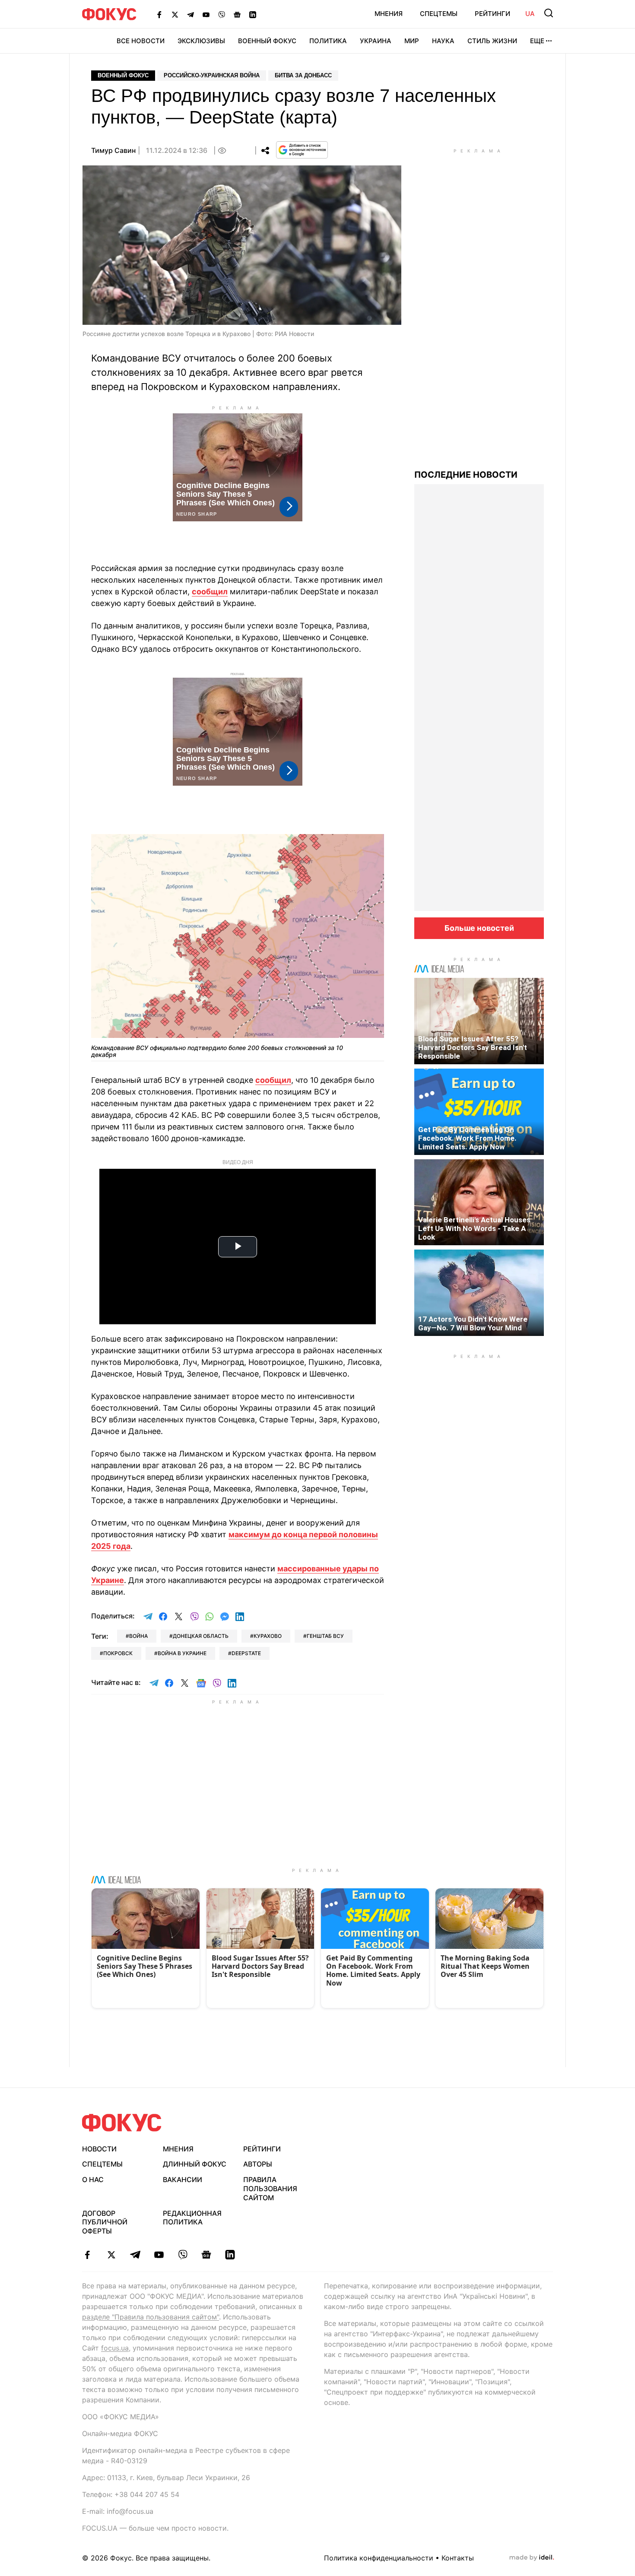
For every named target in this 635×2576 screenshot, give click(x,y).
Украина (376, 41)
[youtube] (159, 2255)
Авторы (258, 2164)
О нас (93, 2179)
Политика (328, 41)
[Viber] (222, 14)
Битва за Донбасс (303, 75)
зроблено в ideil (532, 2558)
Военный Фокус (267, 41)
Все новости (141, 41)
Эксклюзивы (201, 41)
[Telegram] (190, 14)
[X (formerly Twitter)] (175, 14)
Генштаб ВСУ (325, 1636)
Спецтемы (439, 14)
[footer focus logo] (122, 2123)
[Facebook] (159, 14)
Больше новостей (479, 928)
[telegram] (135, 2255)
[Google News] (237, 14)
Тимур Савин (113, 150)
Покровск (118, 1653)
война (138, 1636)
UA (530, 14)
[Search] (549, 13)
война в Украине (182, 1653)
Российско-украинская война (212, 75)
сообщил (210, 592)
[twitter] (111, 2255)
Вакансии (183, 2179)
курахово (268, 1636)
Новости (99, 2149)
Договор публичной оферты (105, 2222)
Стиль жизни (492, 41)
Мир (412, 41)
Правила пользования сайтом (270, 2189)
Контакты (458, 2558)
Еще (537, 41)
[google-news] (206, 2255)
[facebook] (87, 2255)
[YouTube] (206, 14)
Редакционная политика (192, 2218)
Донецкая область (201, 1636)
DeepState (246, 1653)
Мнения (389, 14)
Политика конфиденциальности (379, 2558)
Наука (443, 41)
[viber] (183, 2255)
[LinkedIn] (253, 14)
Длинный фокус (195, 2164)
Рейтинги (492, 14)
